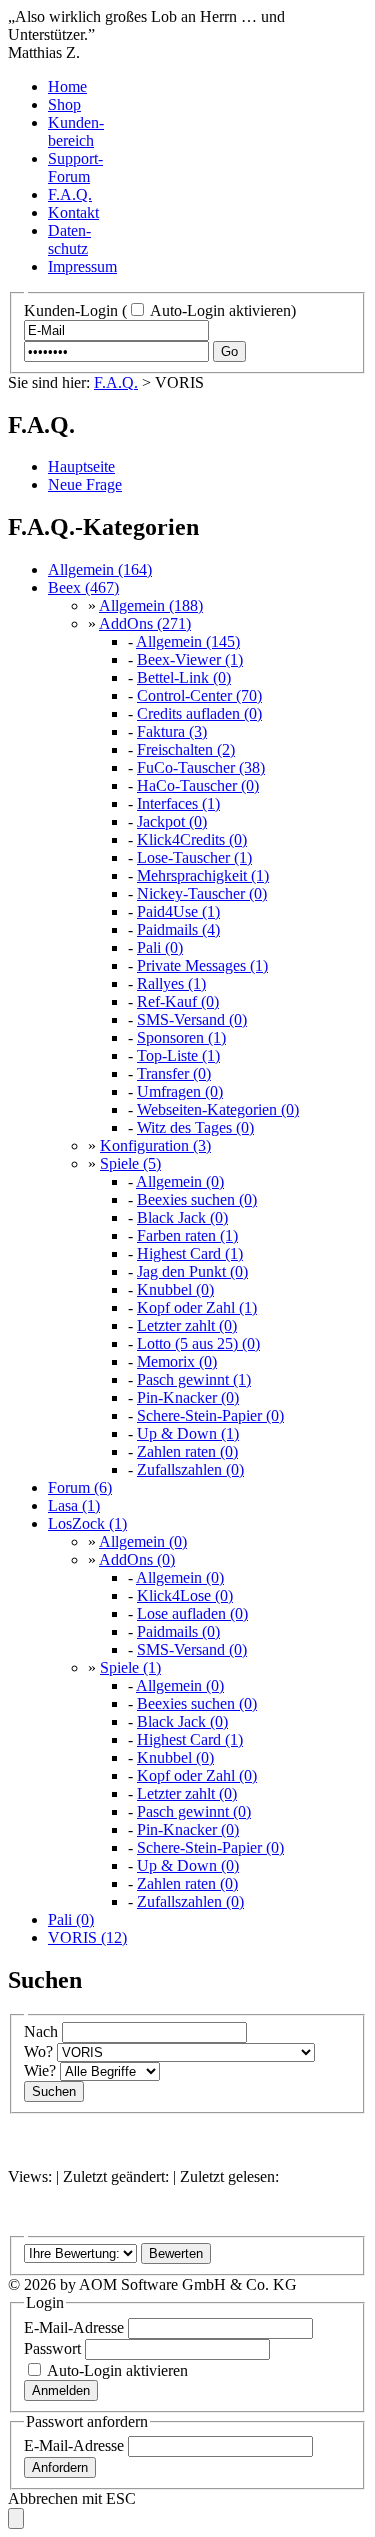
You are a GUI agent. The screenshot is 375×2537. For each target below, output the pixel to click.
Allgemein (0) (180, 1181)
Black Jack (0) (182, 1217)
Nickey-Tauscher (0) (202, 893)
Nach (41, 2031)
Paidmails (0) (178, 1631)
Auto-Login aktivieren (219, 310)
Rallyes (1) (171, 983)
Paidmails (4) (178, 929)
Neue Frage (85, 484)
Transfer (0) (174, 1073)
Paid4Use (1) (178, 911)
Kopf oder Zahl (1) (197, 1307)
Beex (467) (83, 587)
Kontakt (73, 212)
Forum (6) (80, 1487)
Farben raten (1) (187, 1235)
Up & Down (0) (188, 1865)
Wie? (40, 2070)
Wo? (38, 2051)
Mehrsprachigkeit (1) (203, 875)
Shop (64, 104)
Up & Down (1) (188, 1433)
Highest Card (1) (190, 1253)
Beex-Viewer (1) (190, 659)
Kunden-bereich (76, 131)
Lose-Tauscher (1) (194, 857)
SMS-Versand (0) (192, 1019)
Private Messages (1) (202, 965)
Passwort (52, 2348)
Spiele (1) (130, 1667)
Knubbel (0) (175, 1289)
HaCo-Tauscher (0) (198, 785)
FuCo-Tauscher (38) (201, 767)
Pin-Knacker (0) (188, 1397)
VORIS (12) (87, 1937)
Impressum (82, 266)
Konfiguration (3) (155, 1145)
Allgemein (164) (100, 569)
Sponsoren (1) (181, 1037)
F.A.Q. (70, 194)
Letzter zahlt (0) (187, 1325)
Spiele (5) (130, 1163)
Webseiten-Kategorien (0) (218, 1109)
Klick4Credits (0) (192, 839)
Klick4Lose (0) (185, 1595)
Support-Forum (75, 167)
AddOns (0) (137, 1559)
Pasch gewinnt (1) (194, 1379)
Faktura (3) (172, 731)
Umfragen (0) (180, 1091)
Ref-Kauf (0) (178, 1001)
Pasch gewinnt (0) (194, 1811)
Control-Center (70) (199, 695)
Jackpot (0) (172, 821)
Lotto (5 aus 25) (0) (198, 1343)
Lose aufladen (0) (192, 1613)
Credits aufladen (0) (199, 713)
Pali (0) (160, 947)
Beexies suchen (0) (197, 1199)
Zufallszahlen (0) (190, 1469)
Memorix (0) (177, 1361)
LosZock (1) (87, 1523)
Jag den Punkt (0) (192, 1271)
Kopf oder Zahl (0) (197, 1775)
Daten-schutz (69, 239)
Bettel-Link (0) (184, 677)
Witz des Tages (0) (195, 1127)
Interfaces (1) (178, 803)
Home (67, 86)
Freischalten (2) (186, 749)
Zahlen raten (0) (187, 1451)
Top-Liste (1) (178, 1055)
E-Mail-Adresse (74, 2327)
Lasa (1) (74, 1505)
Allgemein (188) (151, 605)
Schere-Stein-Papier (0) (210, 1415)
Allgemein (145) (188, 641)
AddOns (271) (145, 623)
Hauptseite (81, 466)
